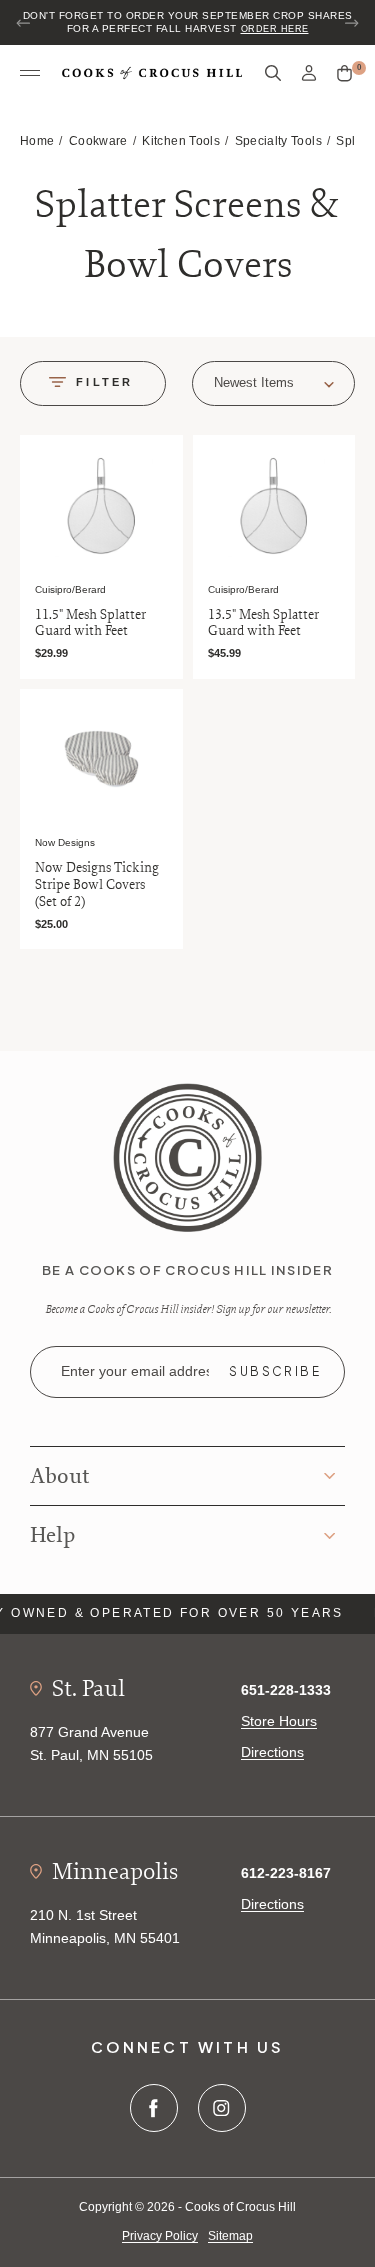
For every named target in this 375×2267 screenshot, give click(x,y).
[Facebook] (154, 2108)
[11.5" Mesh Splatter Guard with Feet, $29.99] (101, 505)
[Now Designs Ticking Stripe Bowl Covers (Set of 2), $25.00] (101, 759)
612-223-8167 (286, 1873)
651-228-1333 (286, 1690)
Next (351, 23)
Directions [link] (272, 1752)
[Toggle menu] (30, 74)
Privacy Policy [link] (160, 2236)
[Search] (273, 73)
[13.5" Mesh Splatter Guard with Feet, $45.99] (274, 505)
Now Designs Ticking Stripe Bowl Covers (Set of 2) (97, 884)
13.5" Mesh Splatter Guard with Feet (263, 623)
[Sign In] (309, 73)
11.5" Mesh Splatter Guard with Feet (90, 623)
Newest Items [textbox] (254, 382)
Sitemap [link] (230, 2236)
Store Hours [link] (279, 1721)
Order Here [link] (275, 29)
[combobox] (274, 383)
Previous (24, 23)
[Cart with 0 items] (344, 74)
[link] (187, 1157)
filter (105, 382)
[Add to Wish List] (164, 453)
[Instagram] (222, 2108)
